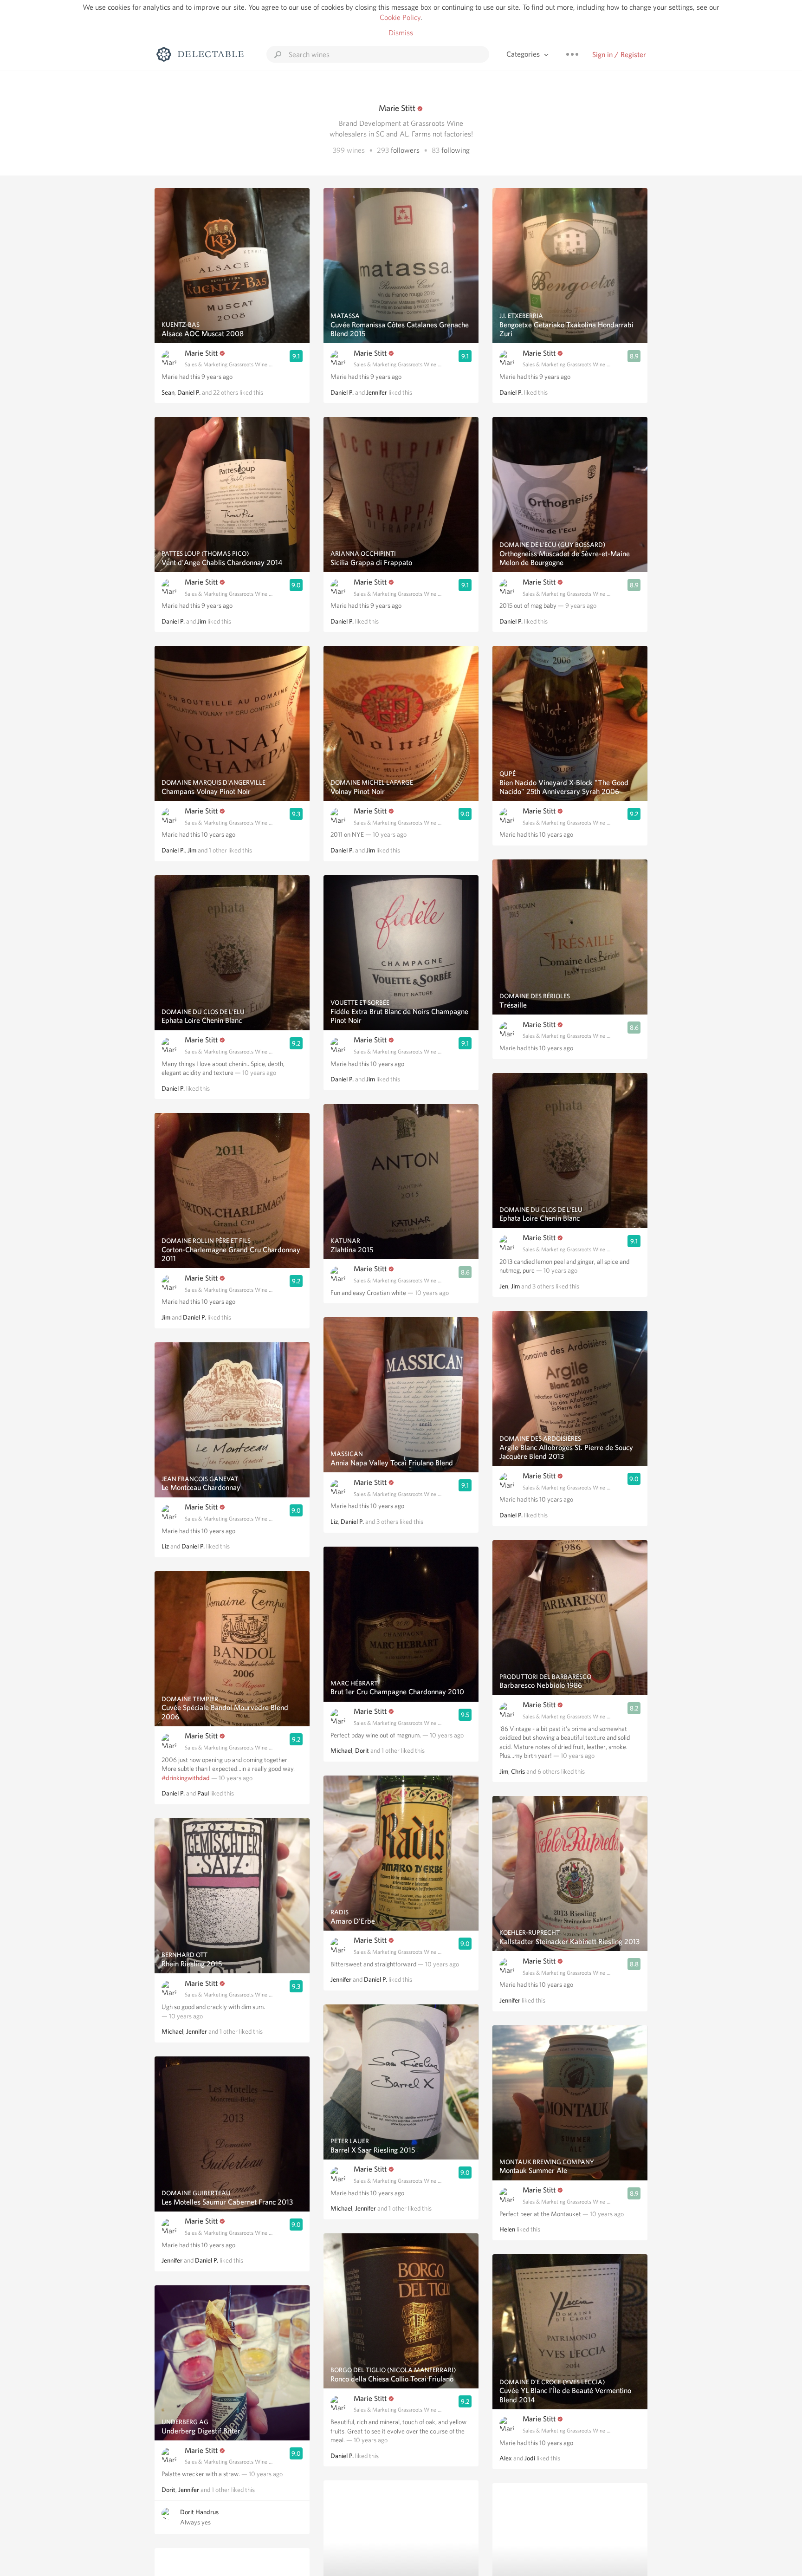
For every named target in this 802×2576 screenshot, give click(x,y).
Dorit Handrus (199, 2512)
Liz (165, 1546)
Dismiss (401, 33)
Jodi (530, 2458)
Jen (504, 1286)
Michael (172, 2031)
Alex (506, 2458)
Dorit (168, 2490)
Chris (518, 1771)
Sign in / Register (619, 55)
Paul (203, 1793)
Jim (202, 621)
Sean (168, 392)
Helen (507, 2229)
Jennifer (197, 2031)
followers (405, 150)
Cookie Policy (400, 17)
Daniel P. (189, 392)
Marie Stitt (201, 353)
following (456, 150)
